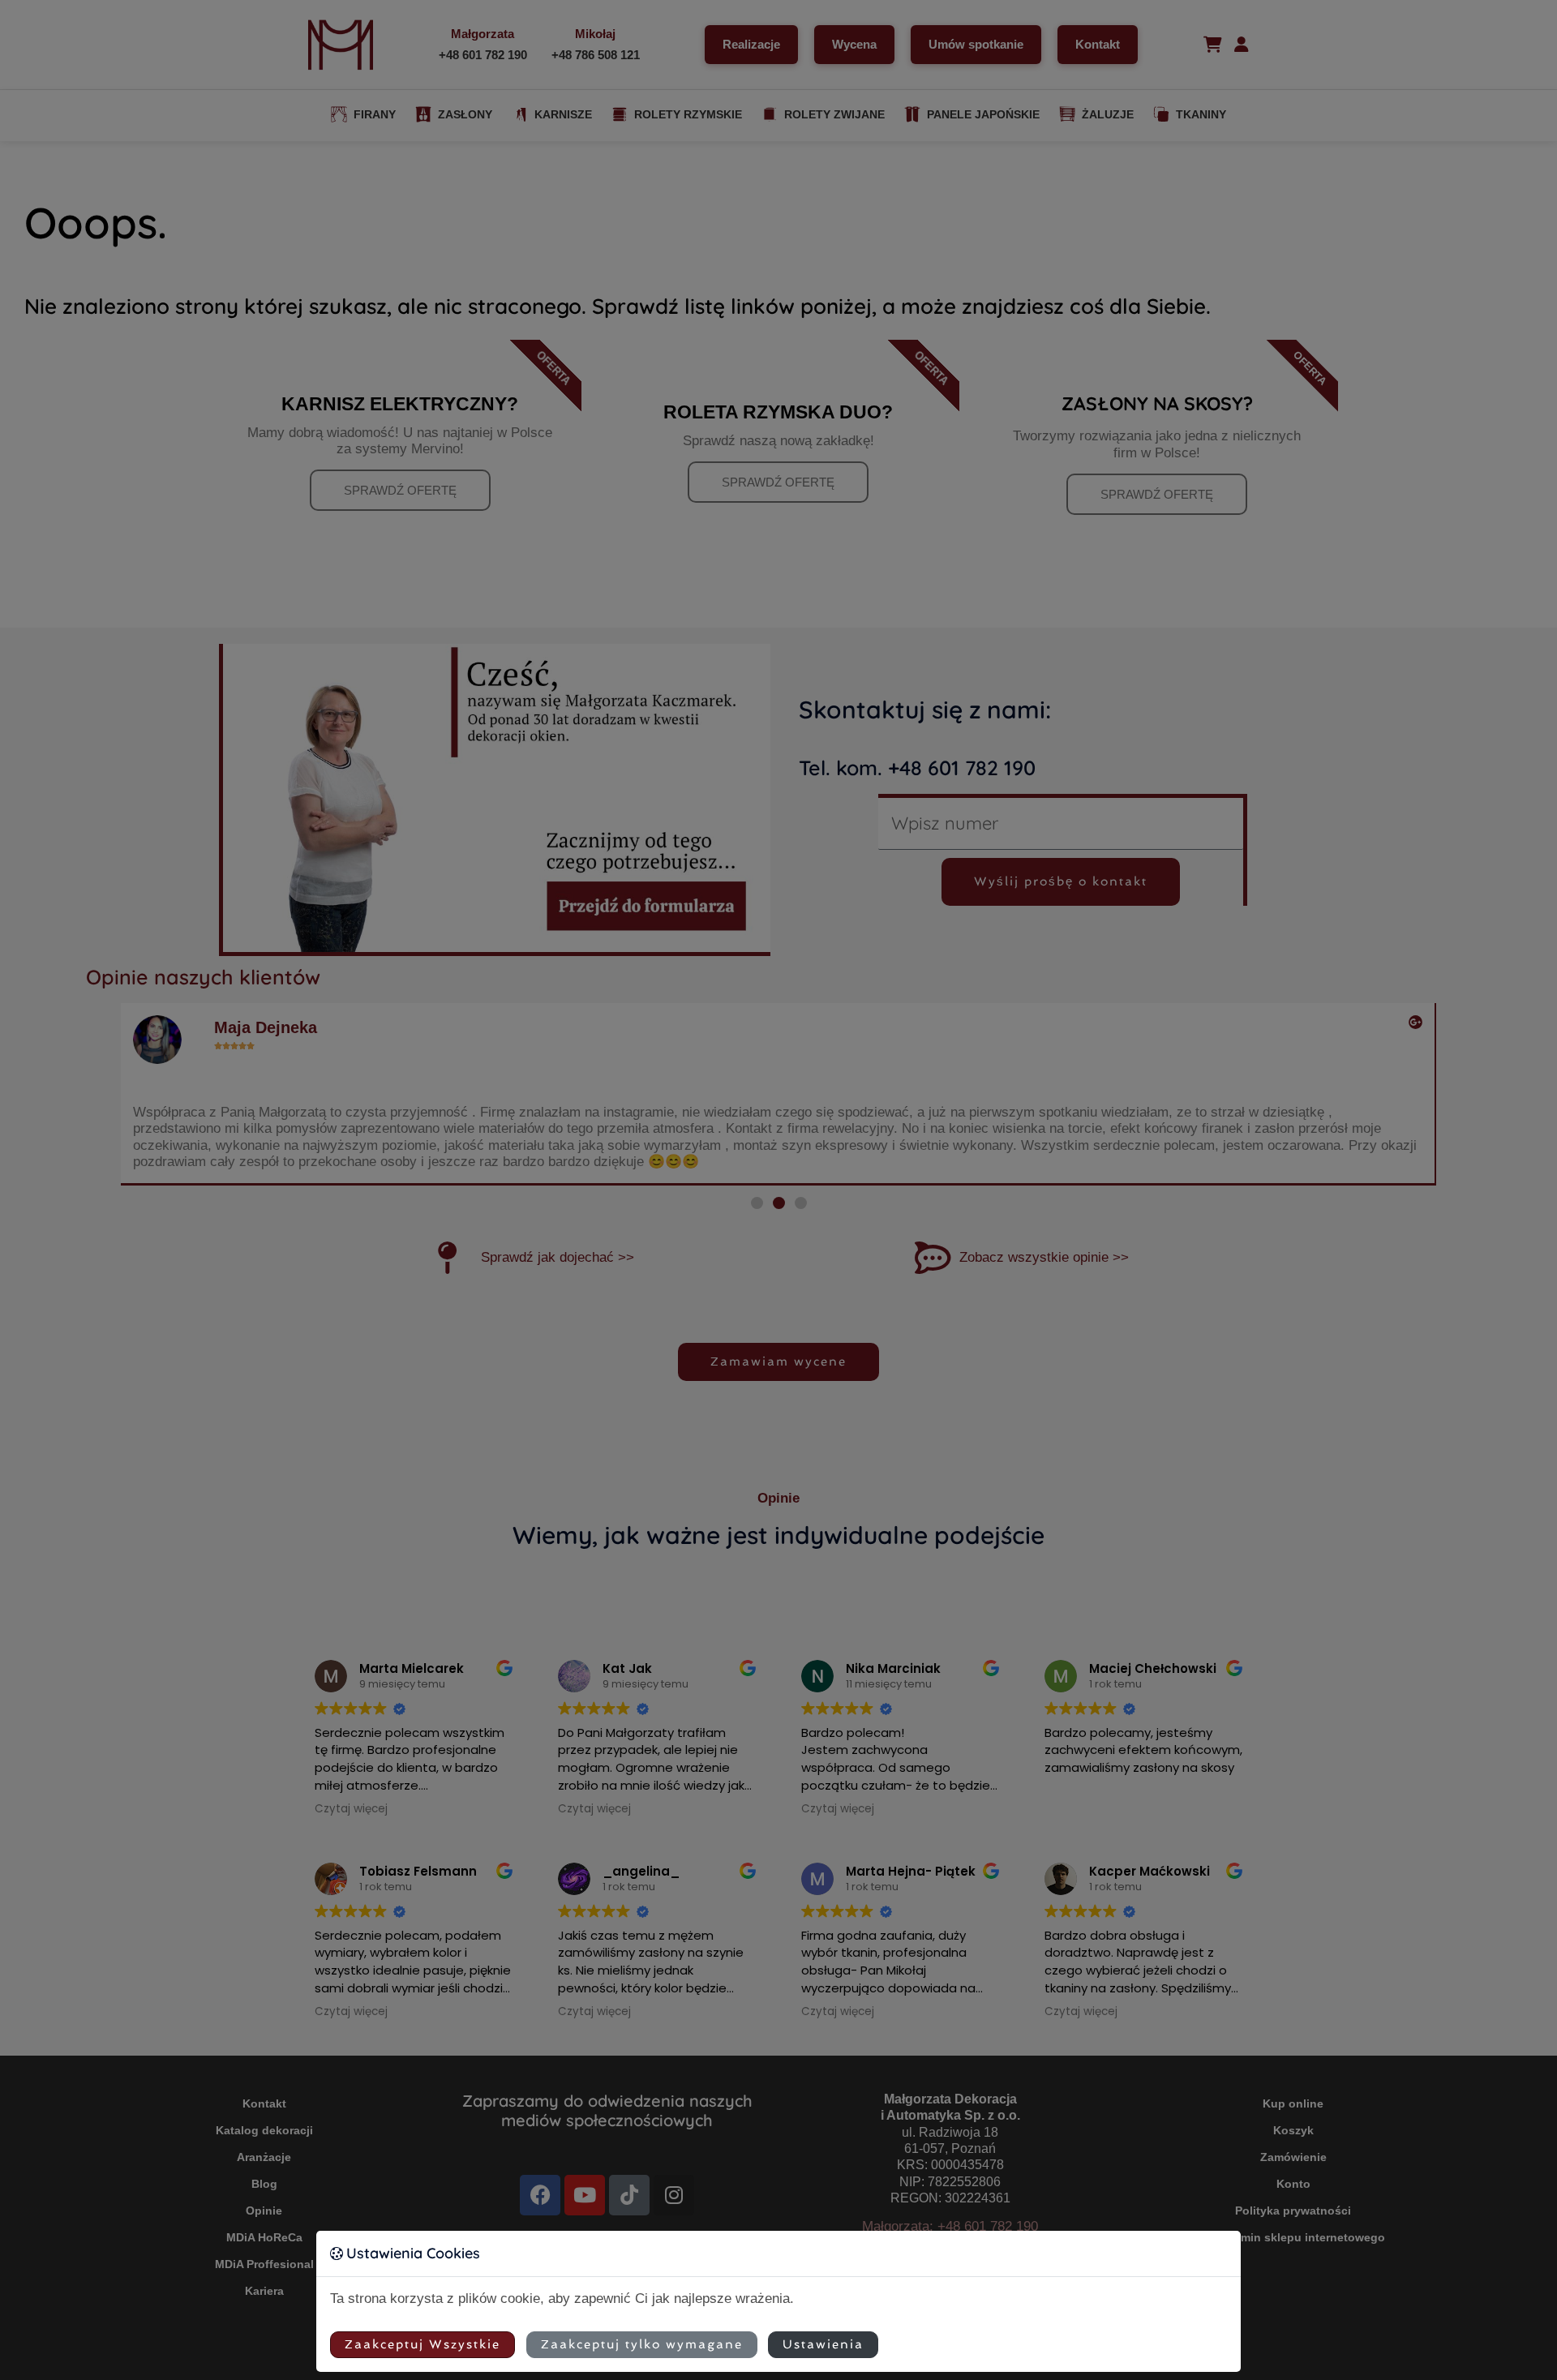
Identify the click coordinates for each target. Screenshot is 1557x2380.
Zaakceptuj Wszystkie (422, 2344)
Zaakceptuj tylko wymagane (642, 2344)
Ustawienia (823, 2344)
